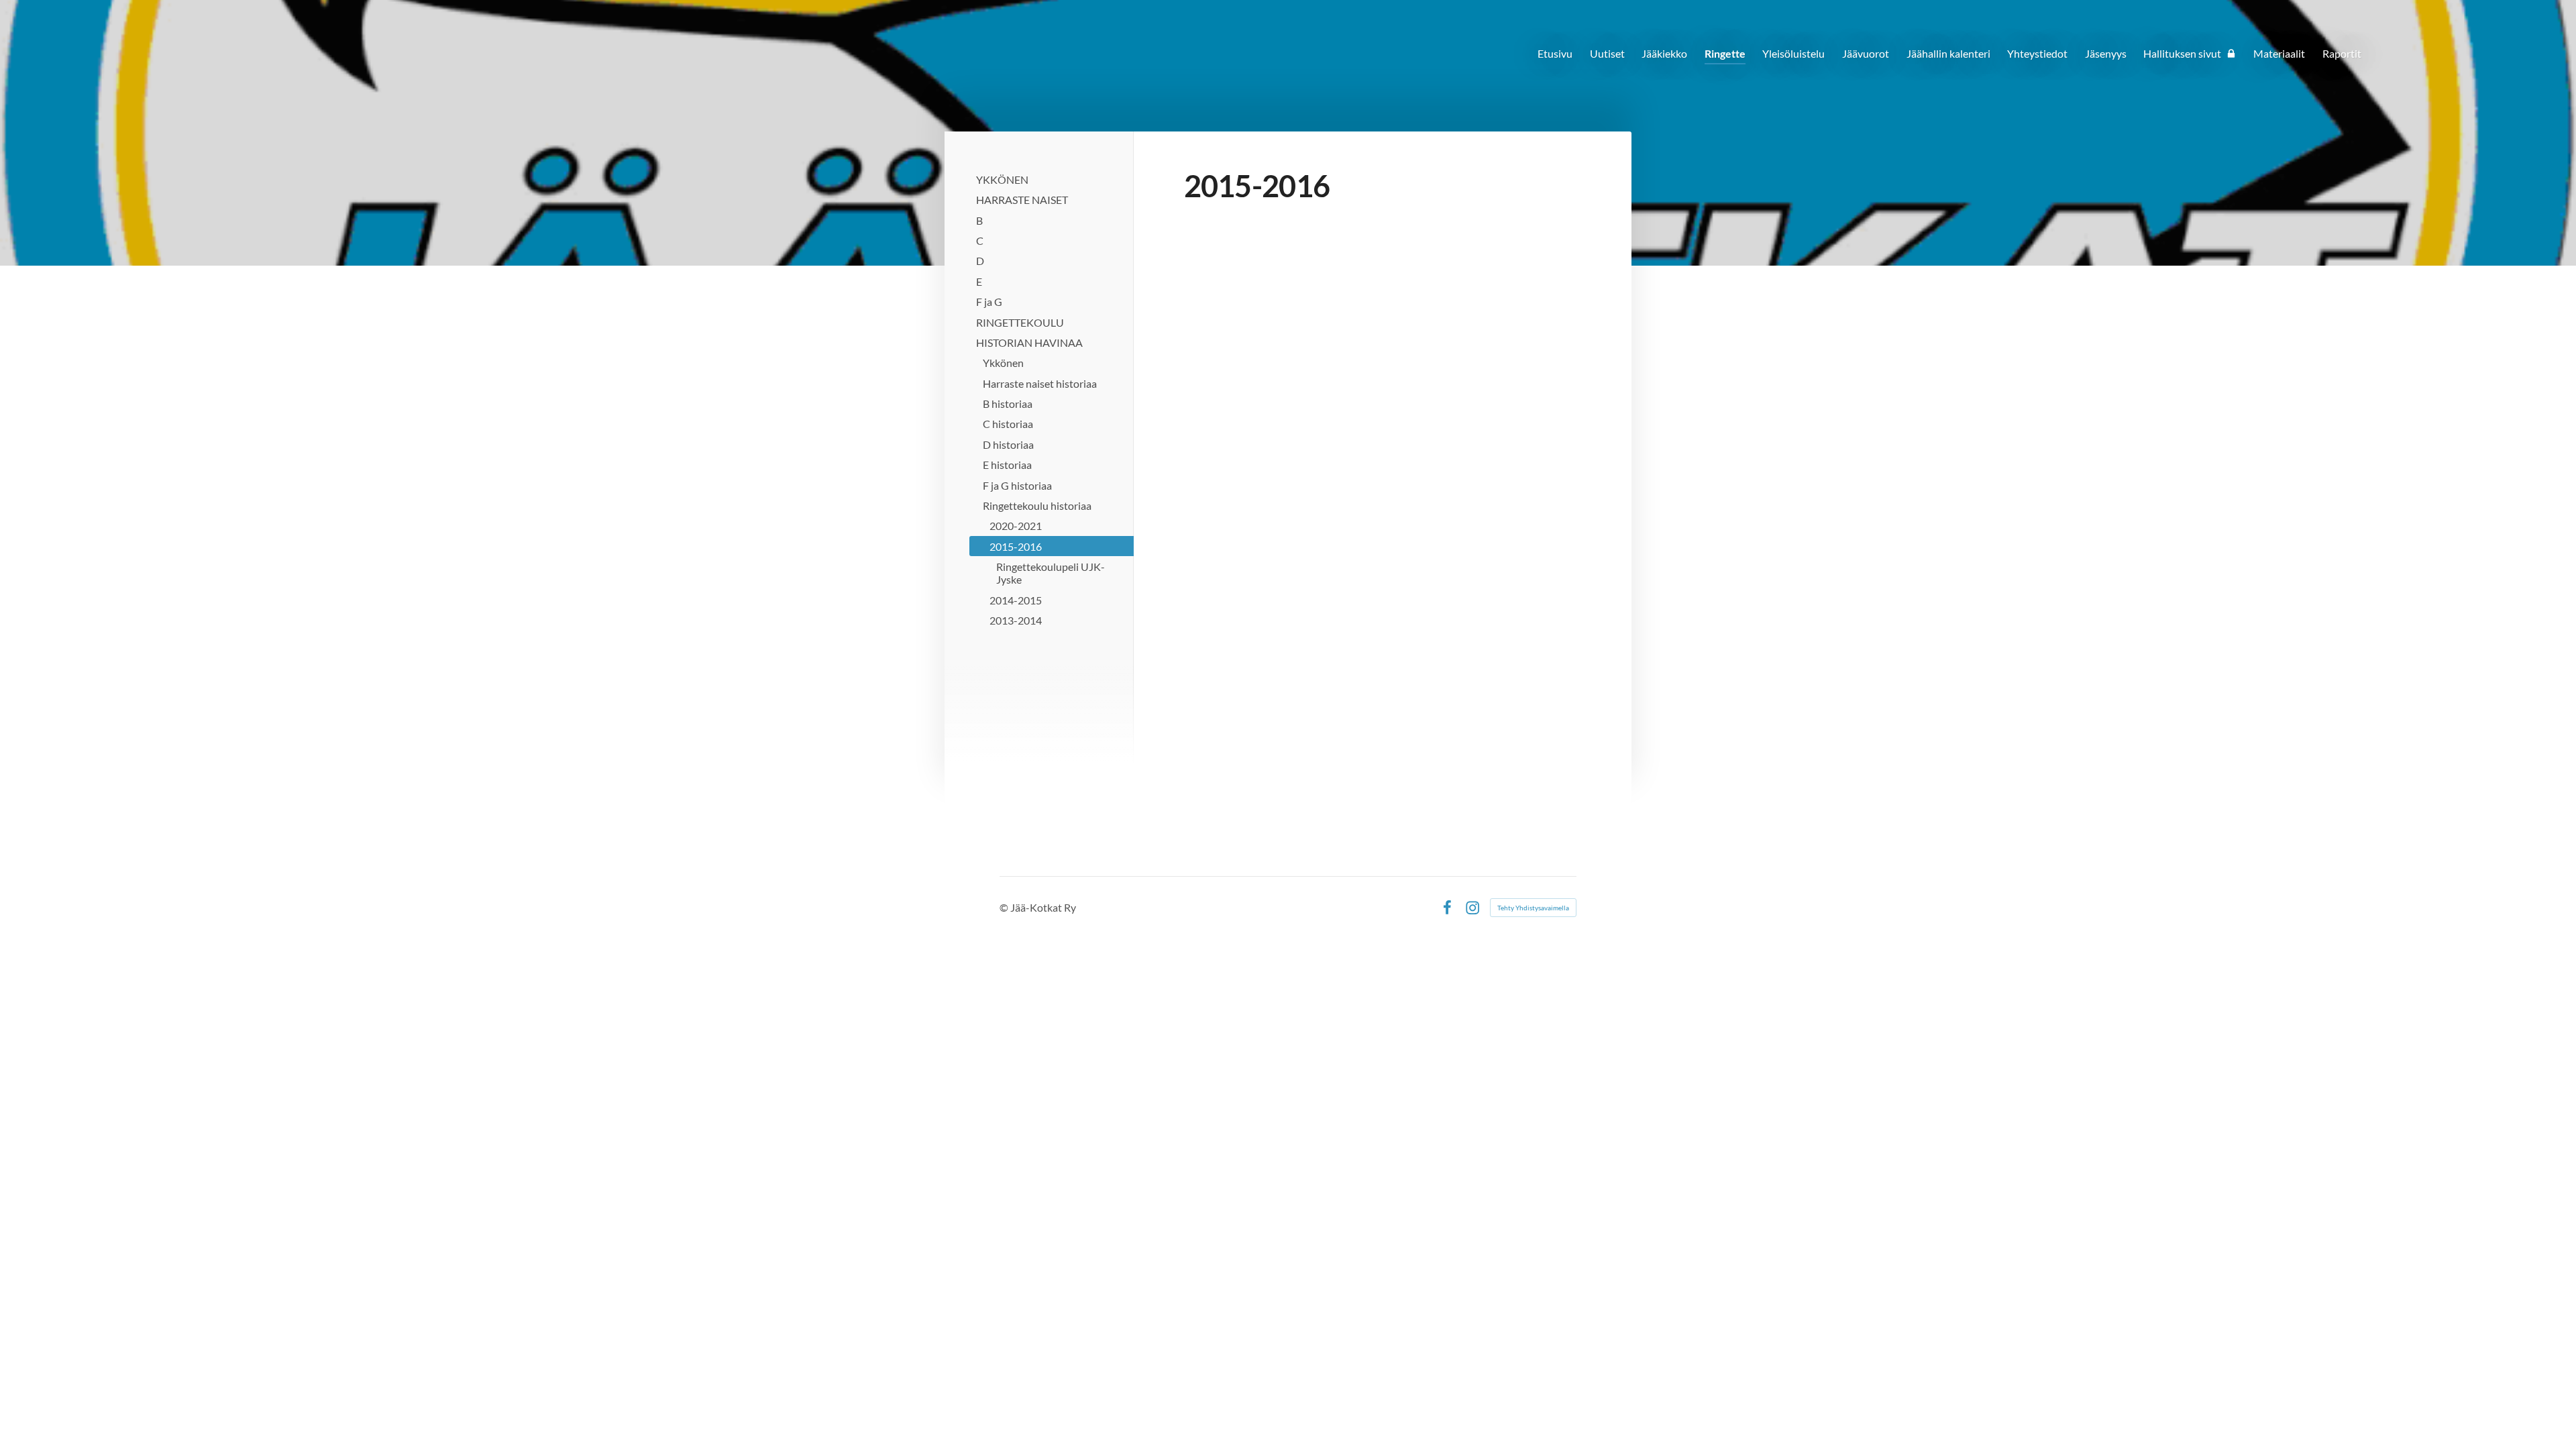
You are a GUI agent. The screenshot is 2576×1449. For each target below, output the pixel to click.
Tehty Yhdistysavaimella (1533, 908)
